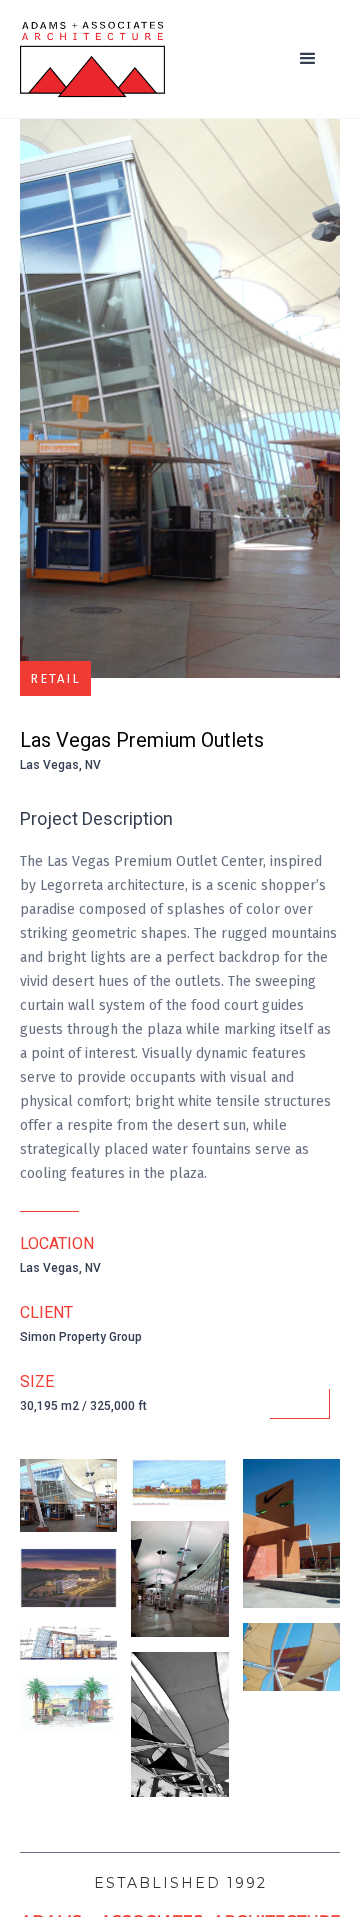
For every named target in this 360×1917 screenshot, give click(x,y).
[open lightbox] (68, 1503)
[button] (308, 59)
